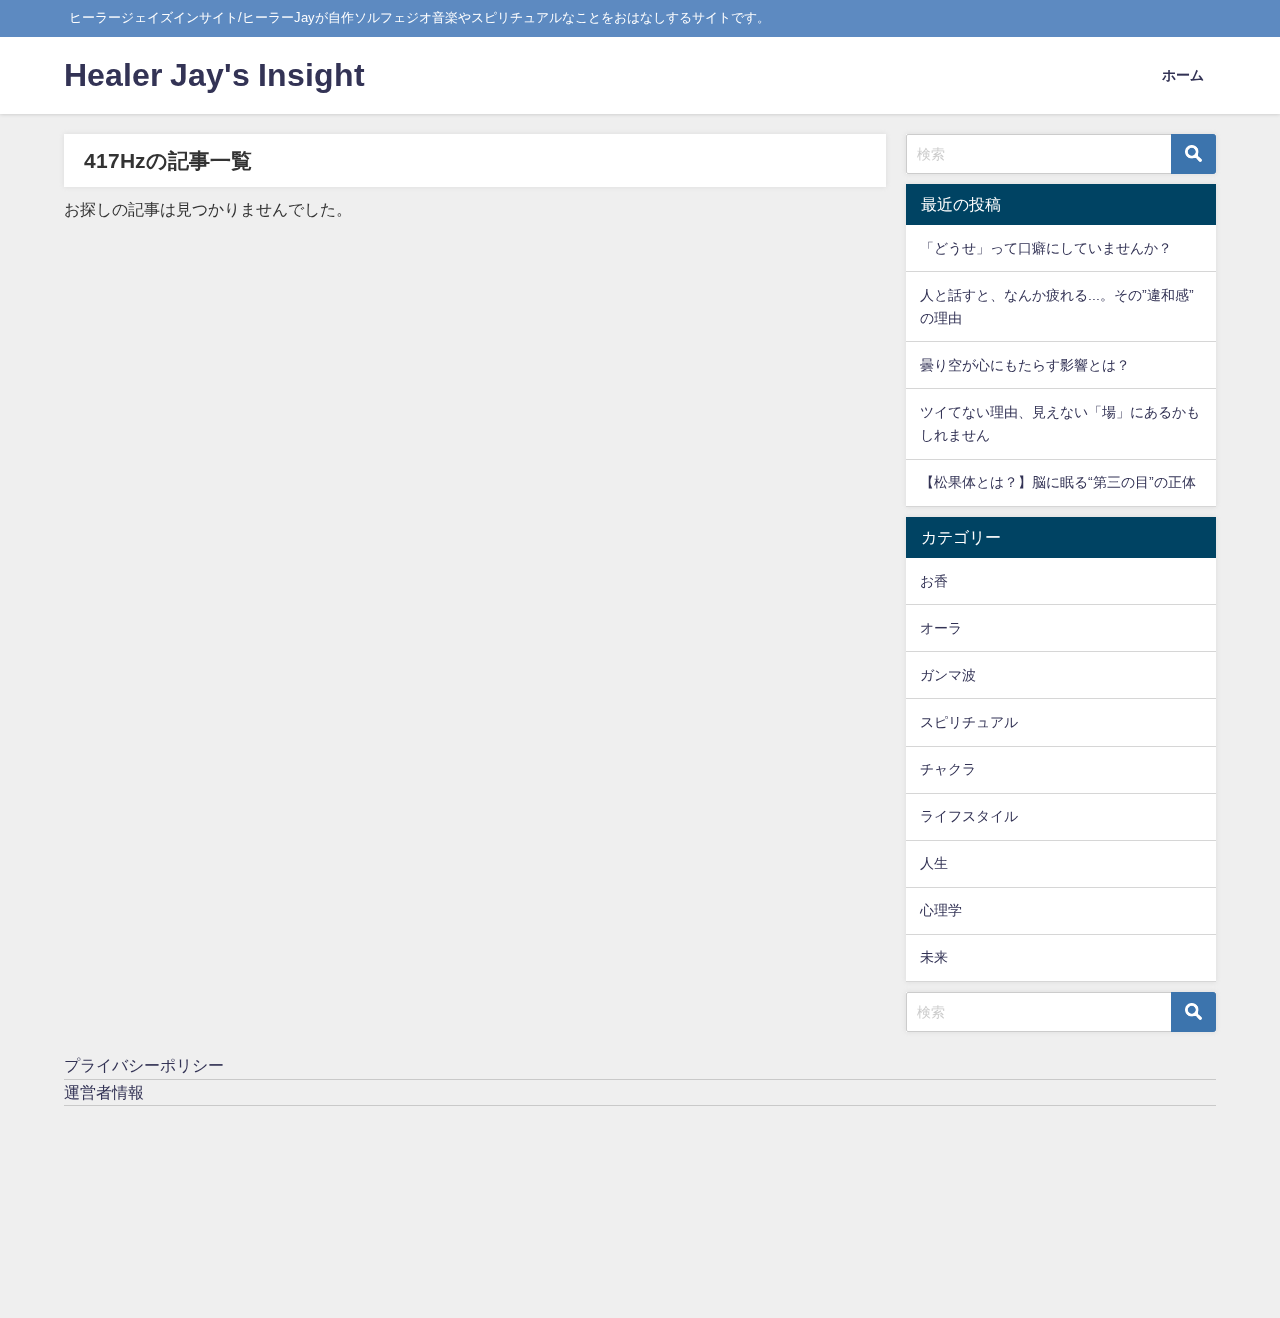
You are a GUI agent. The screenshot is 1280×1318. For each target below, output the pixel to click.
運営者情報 (104, 1092)
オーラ (941, 628)
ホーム (1183, 75)
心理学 (941, 910)
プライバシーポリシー (144, 1065)
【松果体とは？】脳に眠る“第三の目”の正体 (1058, 482)
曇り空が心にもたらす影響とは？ (1025, 365)
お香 (934, 581)
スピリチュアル (969, 722)
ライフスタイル (969, 816)
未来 (934, 957)
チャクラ (948, 769)
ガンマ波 (948, 675)
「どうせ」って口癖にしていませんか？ (1046, 248)
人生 (934, 863)
